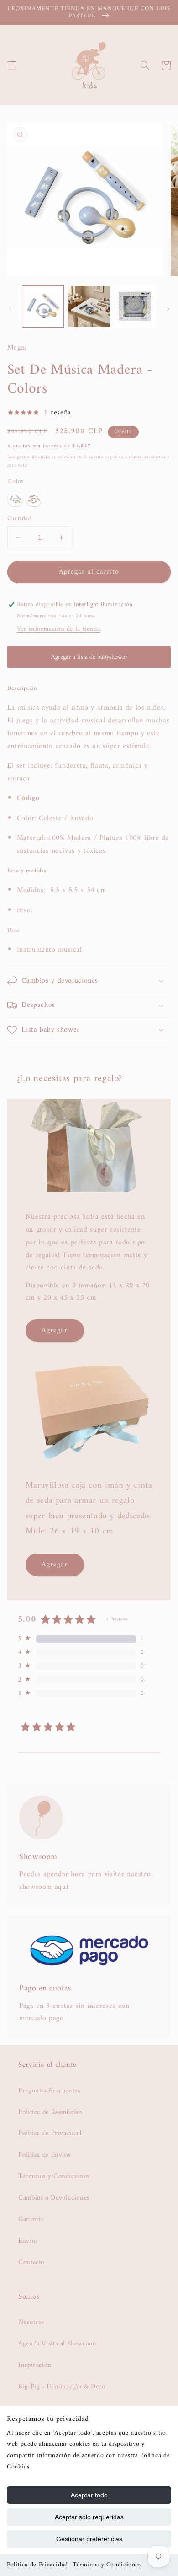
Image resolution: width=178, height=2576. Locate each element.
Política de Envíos (44, 2155)
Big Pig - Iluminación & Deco (62, 2387)
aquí (62, 1887)
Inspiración (35, 2365)
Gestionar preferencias (89, 2539)
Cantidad (19, 519)
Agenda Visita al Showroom (58, 2344)
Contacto (31, 2262)
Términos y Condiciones (107, 2565)
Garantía (31, 2219)
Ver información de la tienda (59, 629)
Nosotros (31, 2322)
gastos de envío (34, 457)
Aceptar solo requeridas (89, 2517)
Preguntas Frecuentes (49, 2091)
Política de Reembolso (50, 2112)
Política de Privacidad (37, 2565)
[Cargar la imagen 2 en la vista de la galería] (89, 307)
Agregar (55, 1330)
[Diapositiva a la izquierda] (10, 309)
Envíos (28, 2241)
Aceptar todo (89, 2495)
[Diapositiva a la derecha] (168, 309)
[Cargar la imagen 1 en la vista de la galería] (43, 307)
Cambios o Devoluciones (54, 2198)
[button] (12, 65)
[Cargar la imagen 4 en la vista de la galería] (135, 307)
